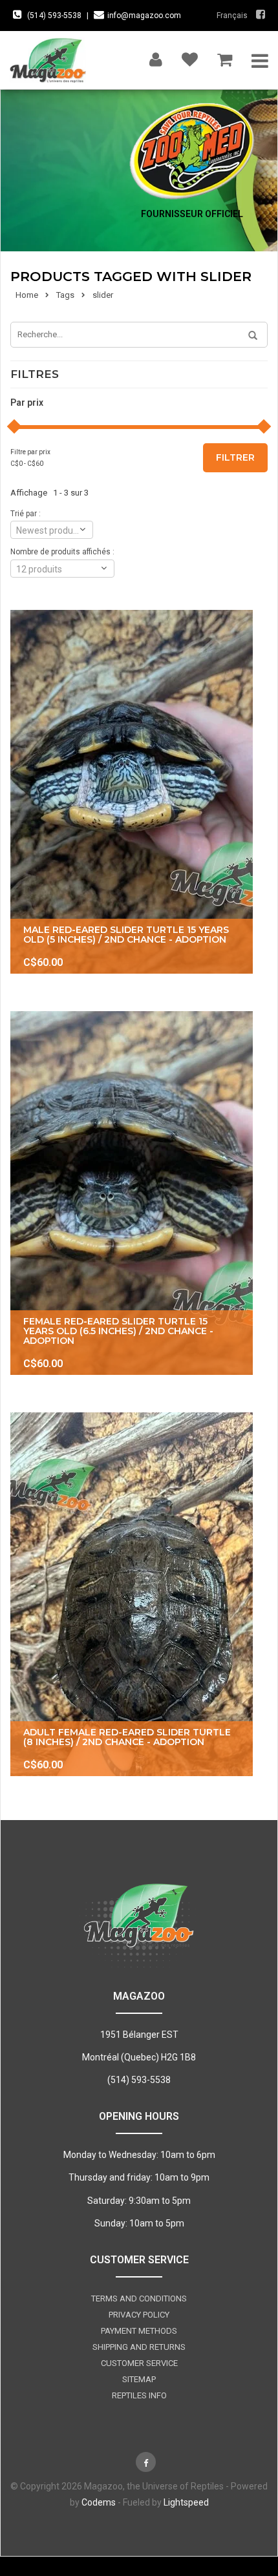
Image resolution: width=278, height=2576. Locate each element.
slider (103, 295)
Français (232, 16)
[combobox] (52, 530)
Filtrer (235, 457)
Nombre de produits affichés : (62, 552)
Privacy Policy (139, 2315)
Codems (99, 2502)
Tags (65, 295)
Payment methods (139, 2331)
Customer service (139, 2363)
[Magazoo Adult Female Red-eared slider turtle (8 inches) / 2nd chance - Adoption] (132, 1594)
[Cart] (225, 57)
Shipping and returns (139, 2347)
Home (27, 295)
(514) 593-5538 (54, 16)
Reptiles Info (139, 2395)
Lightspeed (186, 2502)
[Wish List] (190, 57)
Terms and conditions (139, 2299)
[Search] (248, 336)
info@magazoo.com (144, 16)
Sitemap (139, 2379)
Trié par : (26, 514)
